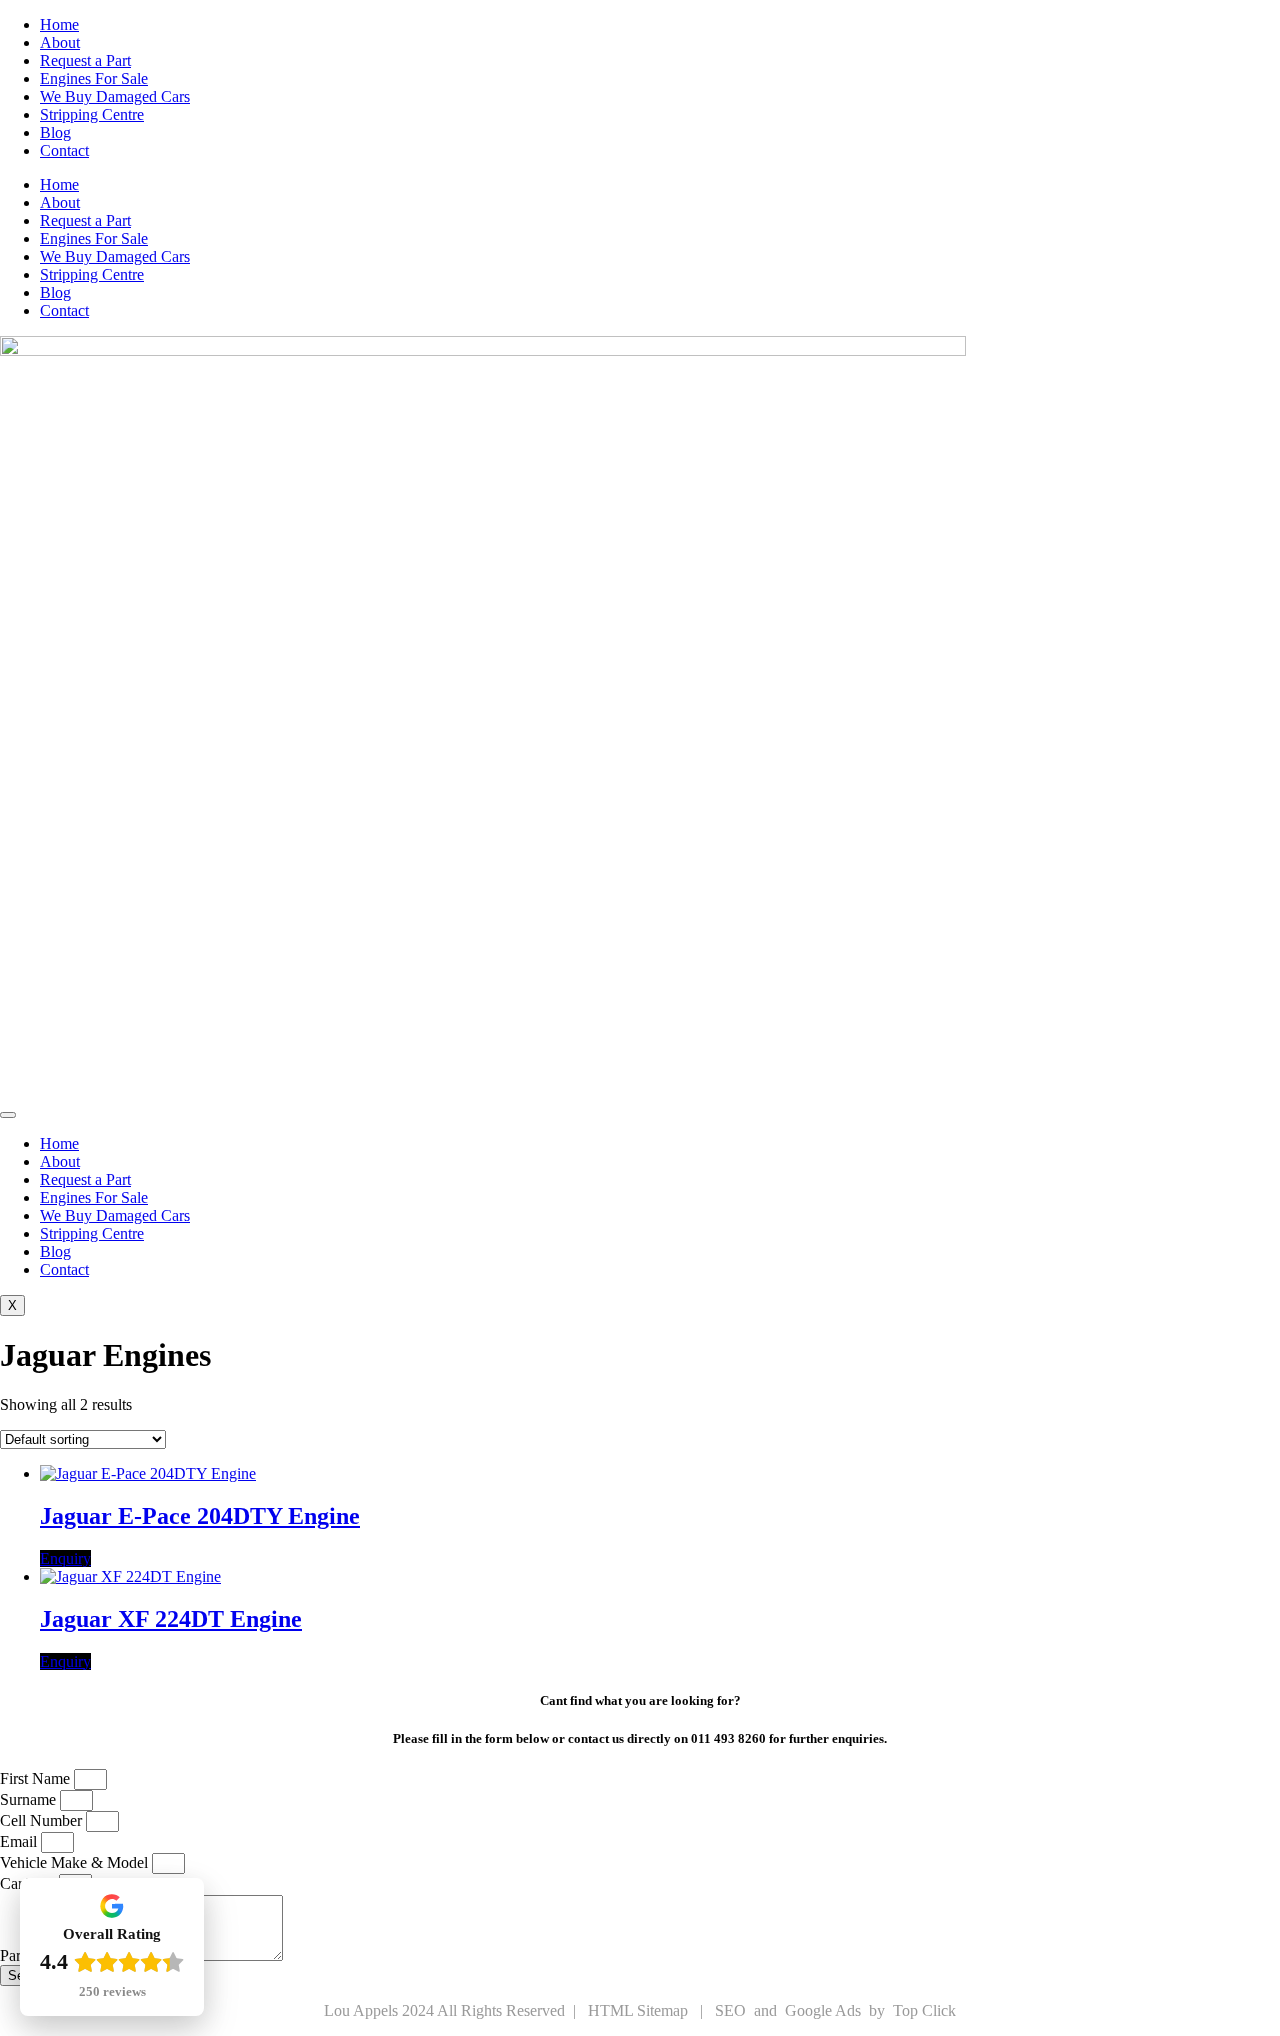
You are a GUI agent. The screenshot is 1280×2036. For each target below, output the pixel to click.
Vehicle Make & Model (76, 1862)
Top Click (924, 2010)
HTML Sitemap (640, 2010)
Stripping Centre (92, 114)
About (60, 42)
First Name (37, 1778)
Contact (64, 150)
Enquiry (65, 1558)
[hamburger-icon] (8, 1115)
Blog (55, 132)
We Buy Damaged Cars (115, 96)
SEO (732, 2010)
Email (20, 1841)
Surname (30, 1799)
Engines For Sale (94, 78)
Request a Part (85, 60)
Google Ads (825, 2010)
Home (59, 24)
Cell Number (43, 1820)
